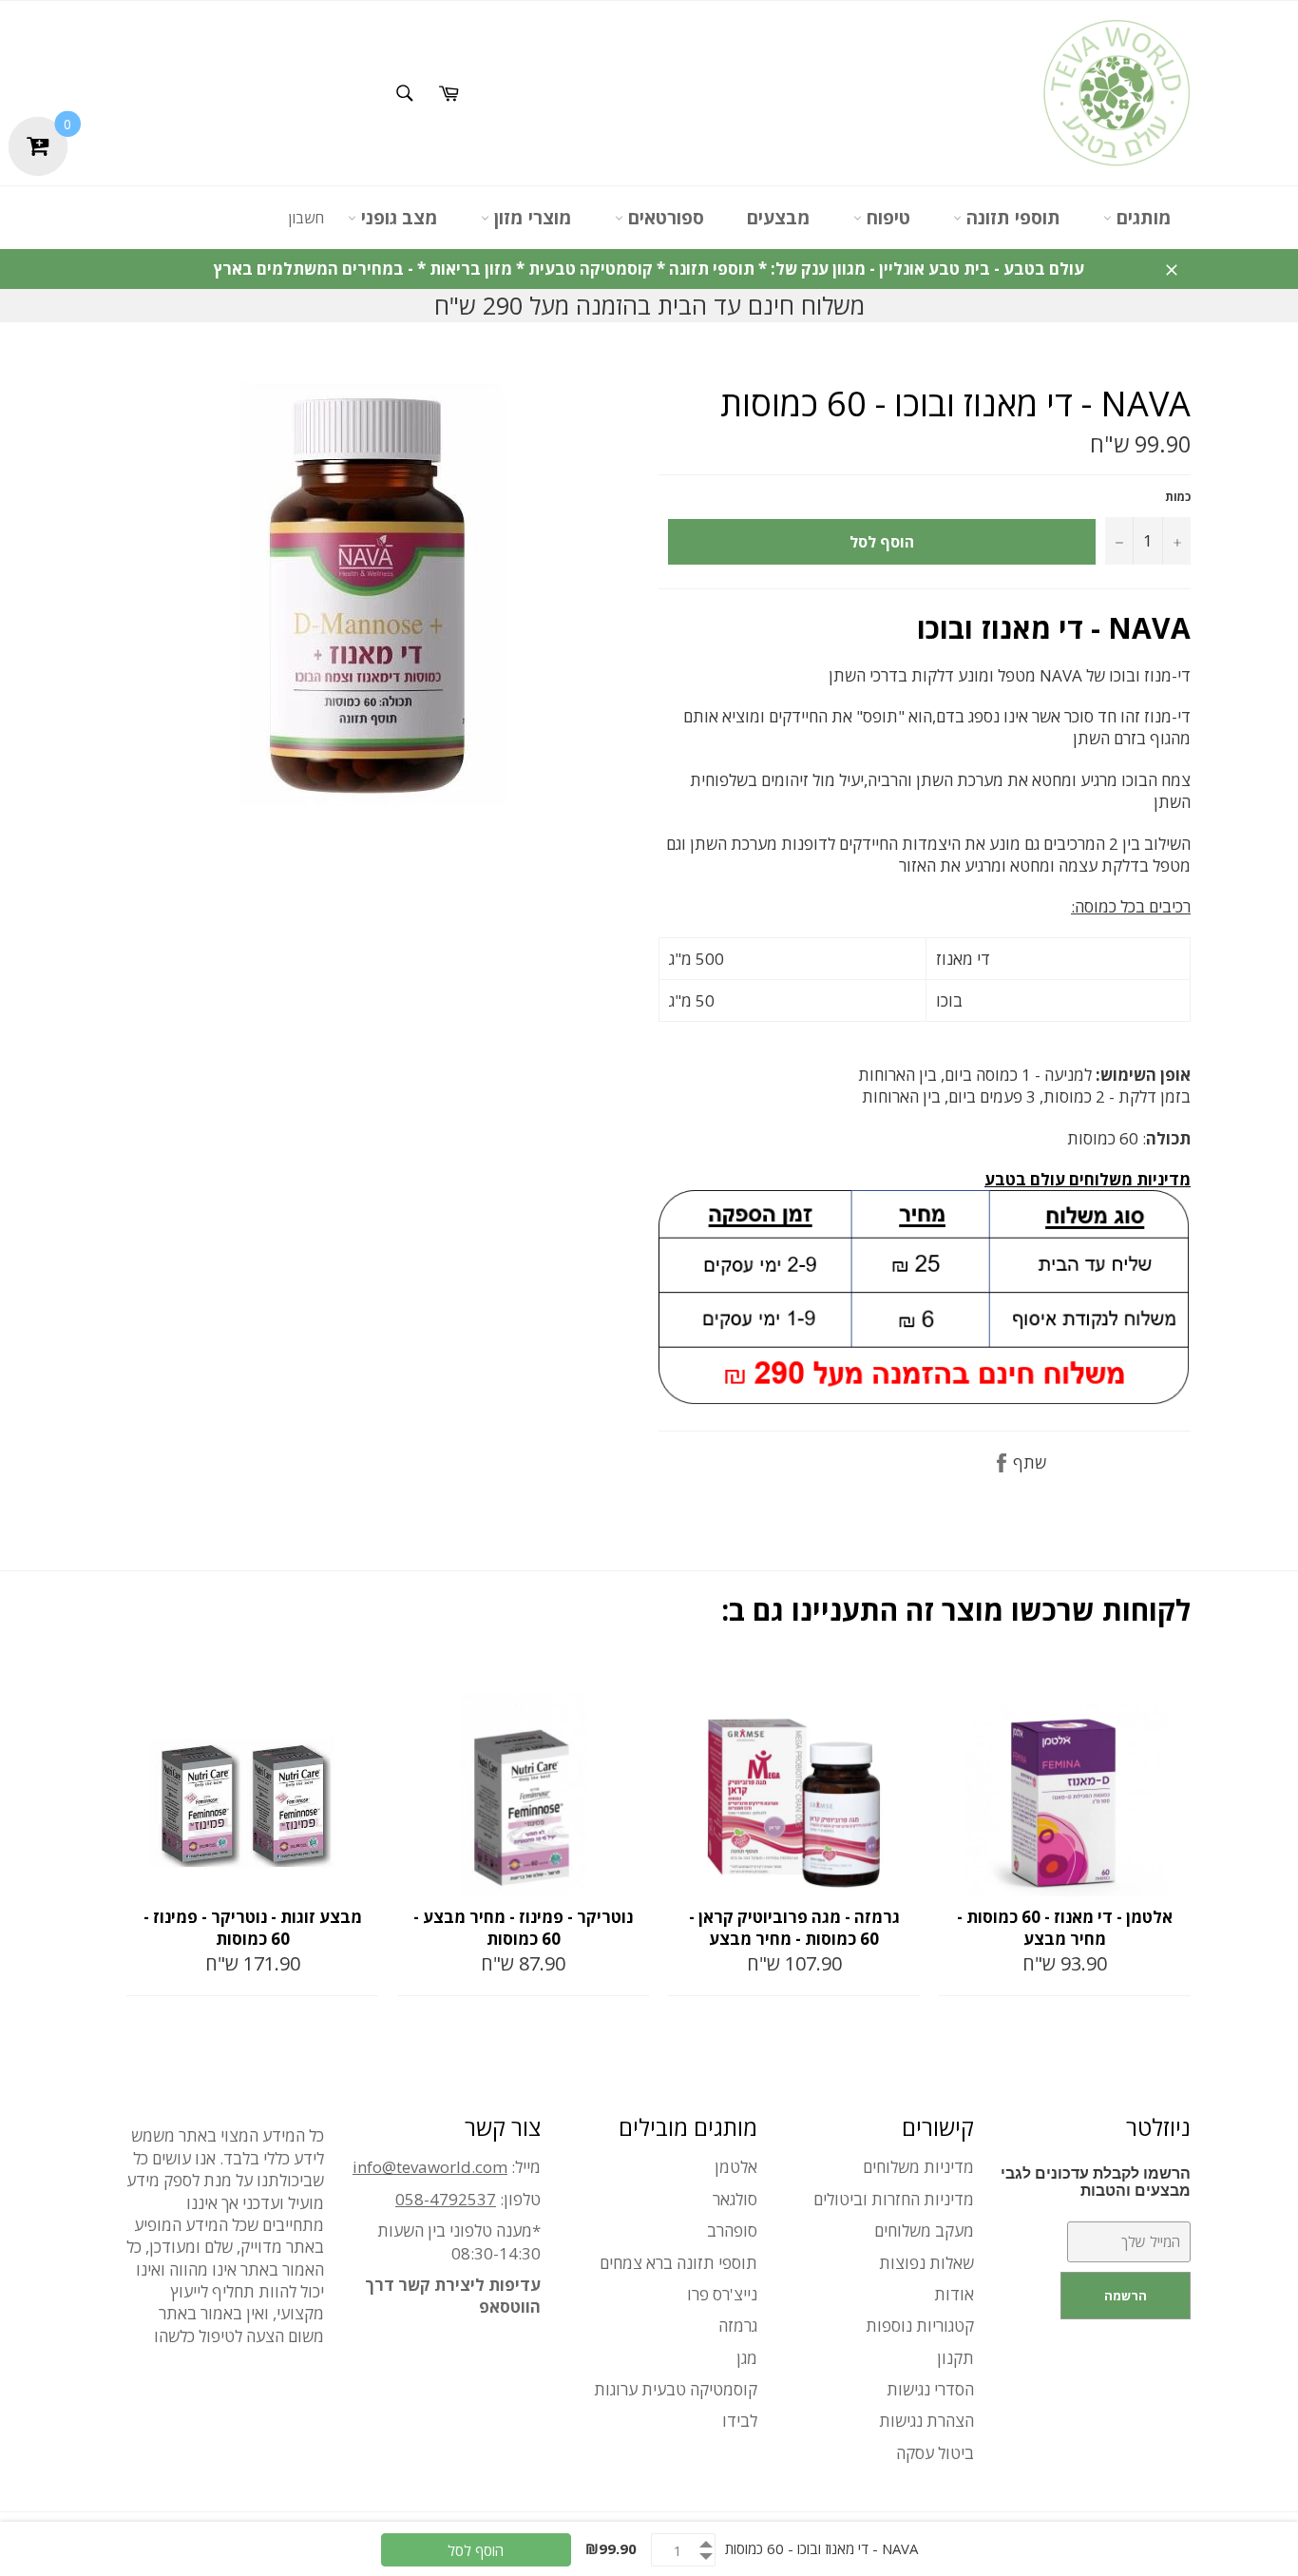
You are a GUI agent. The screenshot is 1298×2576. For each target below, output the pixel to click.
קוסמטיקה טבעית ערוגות (676, 2389)
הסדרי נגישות (930, 2389)
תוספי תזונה (1011, 218)
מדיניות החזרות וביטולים (894, 2199)
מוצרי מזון (531, 218)
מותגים (1142, 218)
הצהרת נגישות (926, 2421)
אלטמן (736, 2167)
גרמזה (738, 2326)
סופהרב (732, 2230)
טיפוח (886, 218)
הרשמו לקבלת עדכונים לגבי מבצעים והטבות (1096, 2182)
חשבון (306, 218)
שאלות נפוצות (926, 2263)
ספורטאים (664, 218)
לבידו (740, 2421)
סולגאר (735, 2199)
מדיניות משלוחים (918, 2167)
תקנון (955, 2358)
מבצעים (779, 218)
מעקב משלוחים (924, 2230)
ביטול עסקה (935, 2453)
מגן (747, 2358)
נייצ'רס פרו (722, 2294)
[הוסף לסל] (362, 1683)
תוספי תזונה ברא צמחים (678, 2263)
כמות (1178, 497)
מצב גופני (397, 218)
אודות (954, 2294)
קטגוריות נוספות (920, 2326)
